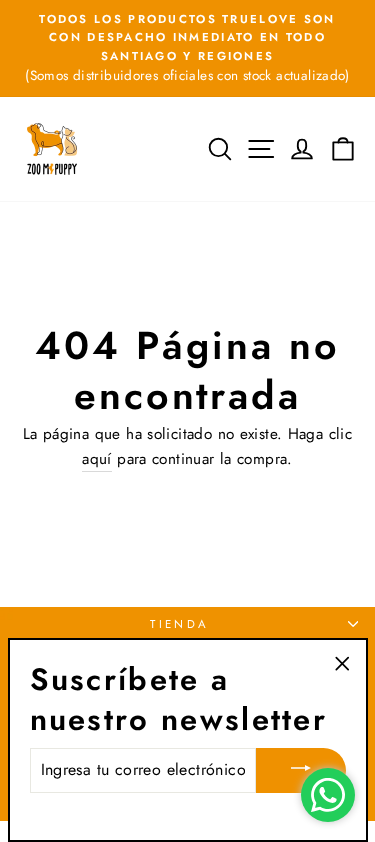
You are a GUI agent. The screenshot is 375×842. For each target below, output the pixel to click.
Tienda (180, 624)
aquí (97, 459)
